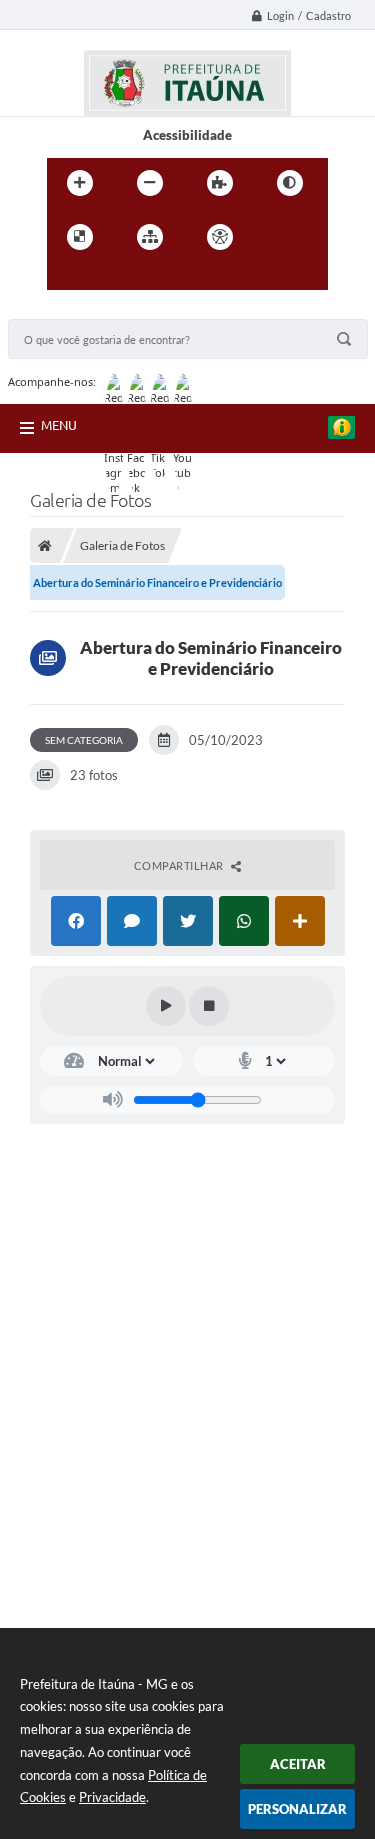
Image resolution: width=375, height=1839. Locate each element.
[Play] (166, 1006)
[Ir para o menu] (67, 278)
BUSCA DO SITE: (67, 309)
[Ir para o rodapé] (155, 278)
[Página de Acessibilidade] (220, 237)
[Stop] (209, 1006)
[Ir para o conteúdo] (277, 237)
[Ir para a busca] (111, 278)
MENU (59, 425)
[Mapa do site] (150, 237)
